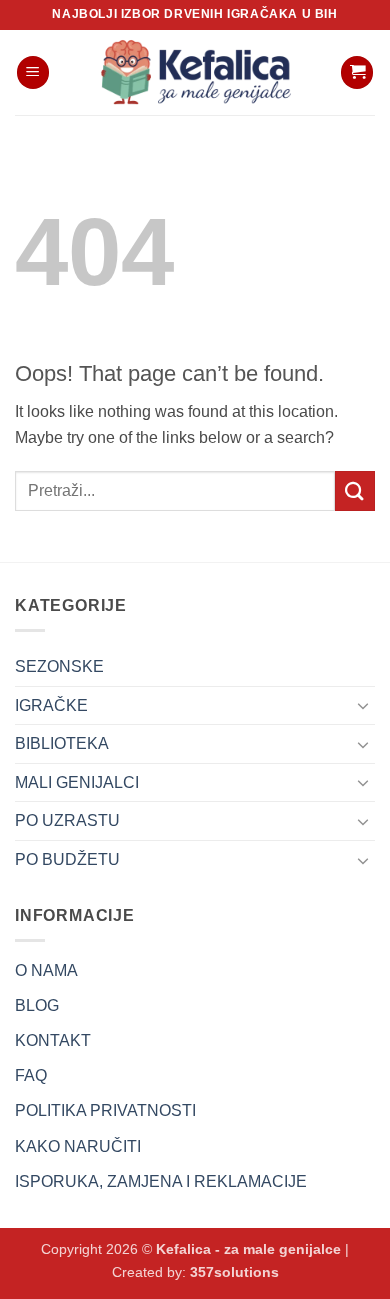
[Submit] (355, 490)
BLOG (37, 1005)
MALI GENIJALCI (77, 782)
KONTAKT (53, 1040)
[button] (33, 72)
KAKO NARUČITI (78, 1146)
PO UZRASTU (67, 820)
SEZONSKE (59, 666)
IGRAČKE (51, 705)
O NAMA (46, 970)
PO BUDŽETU (67, 859)
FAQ (31, 1075)
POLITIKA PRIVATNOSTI (105, 1110)
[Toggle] (363, 705)
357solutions (234, 1272)
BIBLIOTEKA (62, 743)
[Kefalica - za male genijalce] (195, 73)
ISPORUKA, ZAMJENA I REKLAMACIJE (161, 1181)
